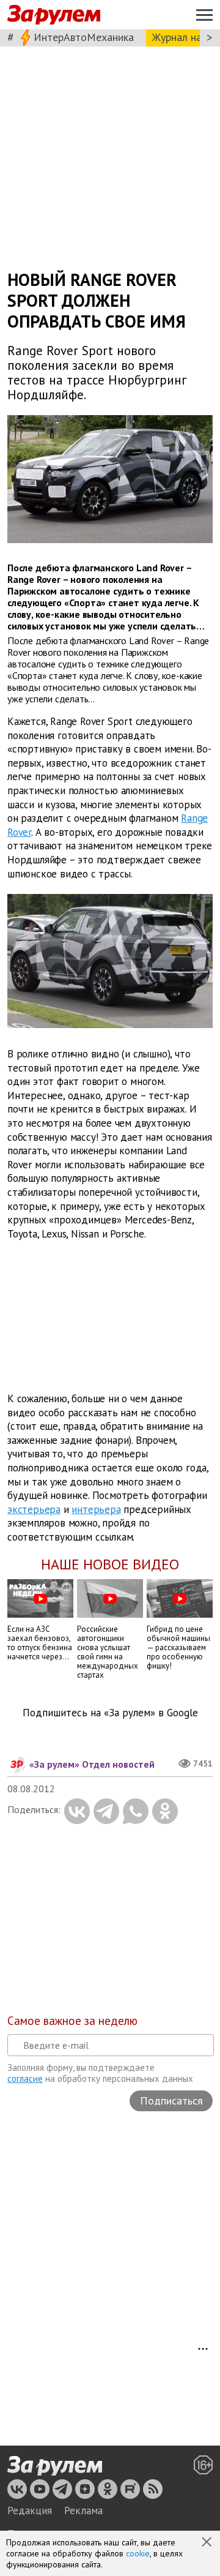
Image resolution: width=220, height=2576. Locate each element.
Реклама (83, 2510)
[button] (208, 2543)
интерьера (96, 1509)
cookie (138, 2553)
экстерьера (34, 1509)
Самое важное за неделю (72, 2021)
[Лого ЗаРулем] (54, 15)
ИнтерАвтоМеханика (84, 37)
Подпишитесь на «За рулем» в (110, 1713)
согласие (25, 2078)
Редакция (30, 2510)
